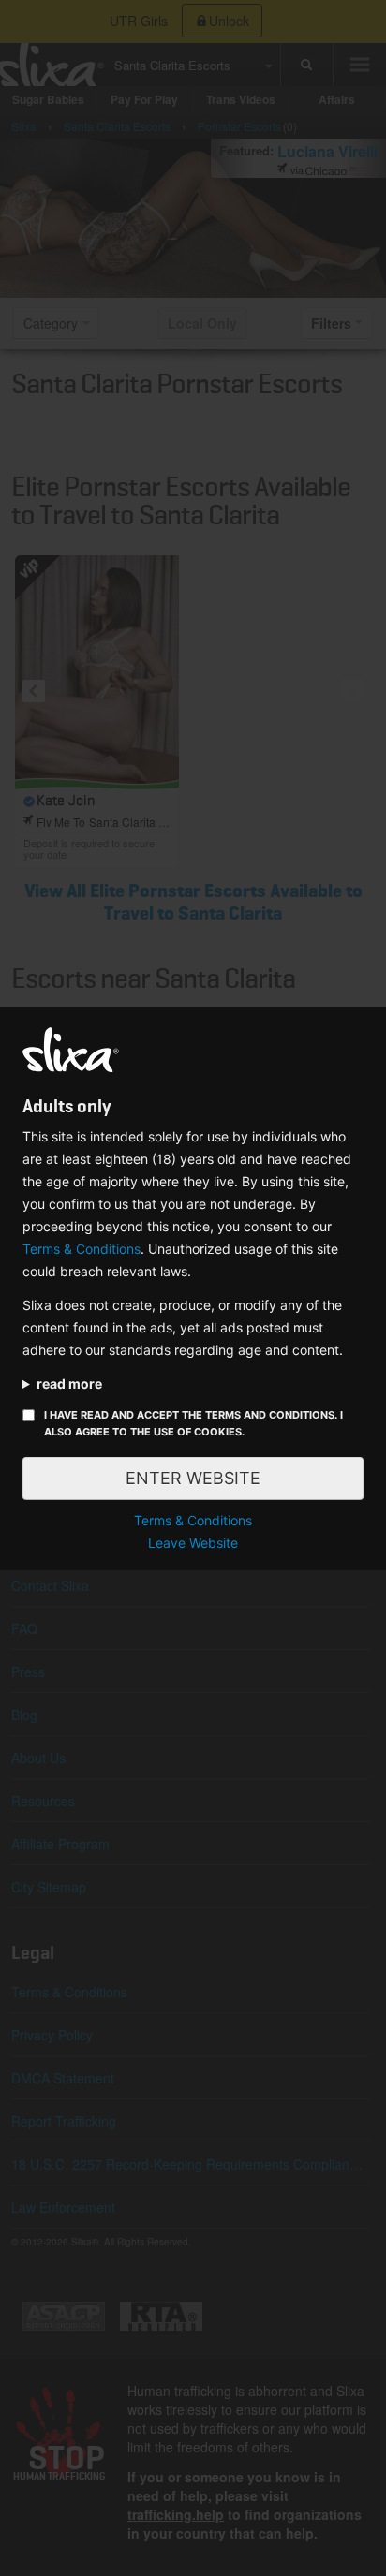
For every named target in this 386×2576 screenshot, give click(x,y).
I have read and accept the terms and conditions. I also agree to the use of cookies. (193, 1423)
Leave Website (193, 1543)
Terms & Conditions (82, 1249)
